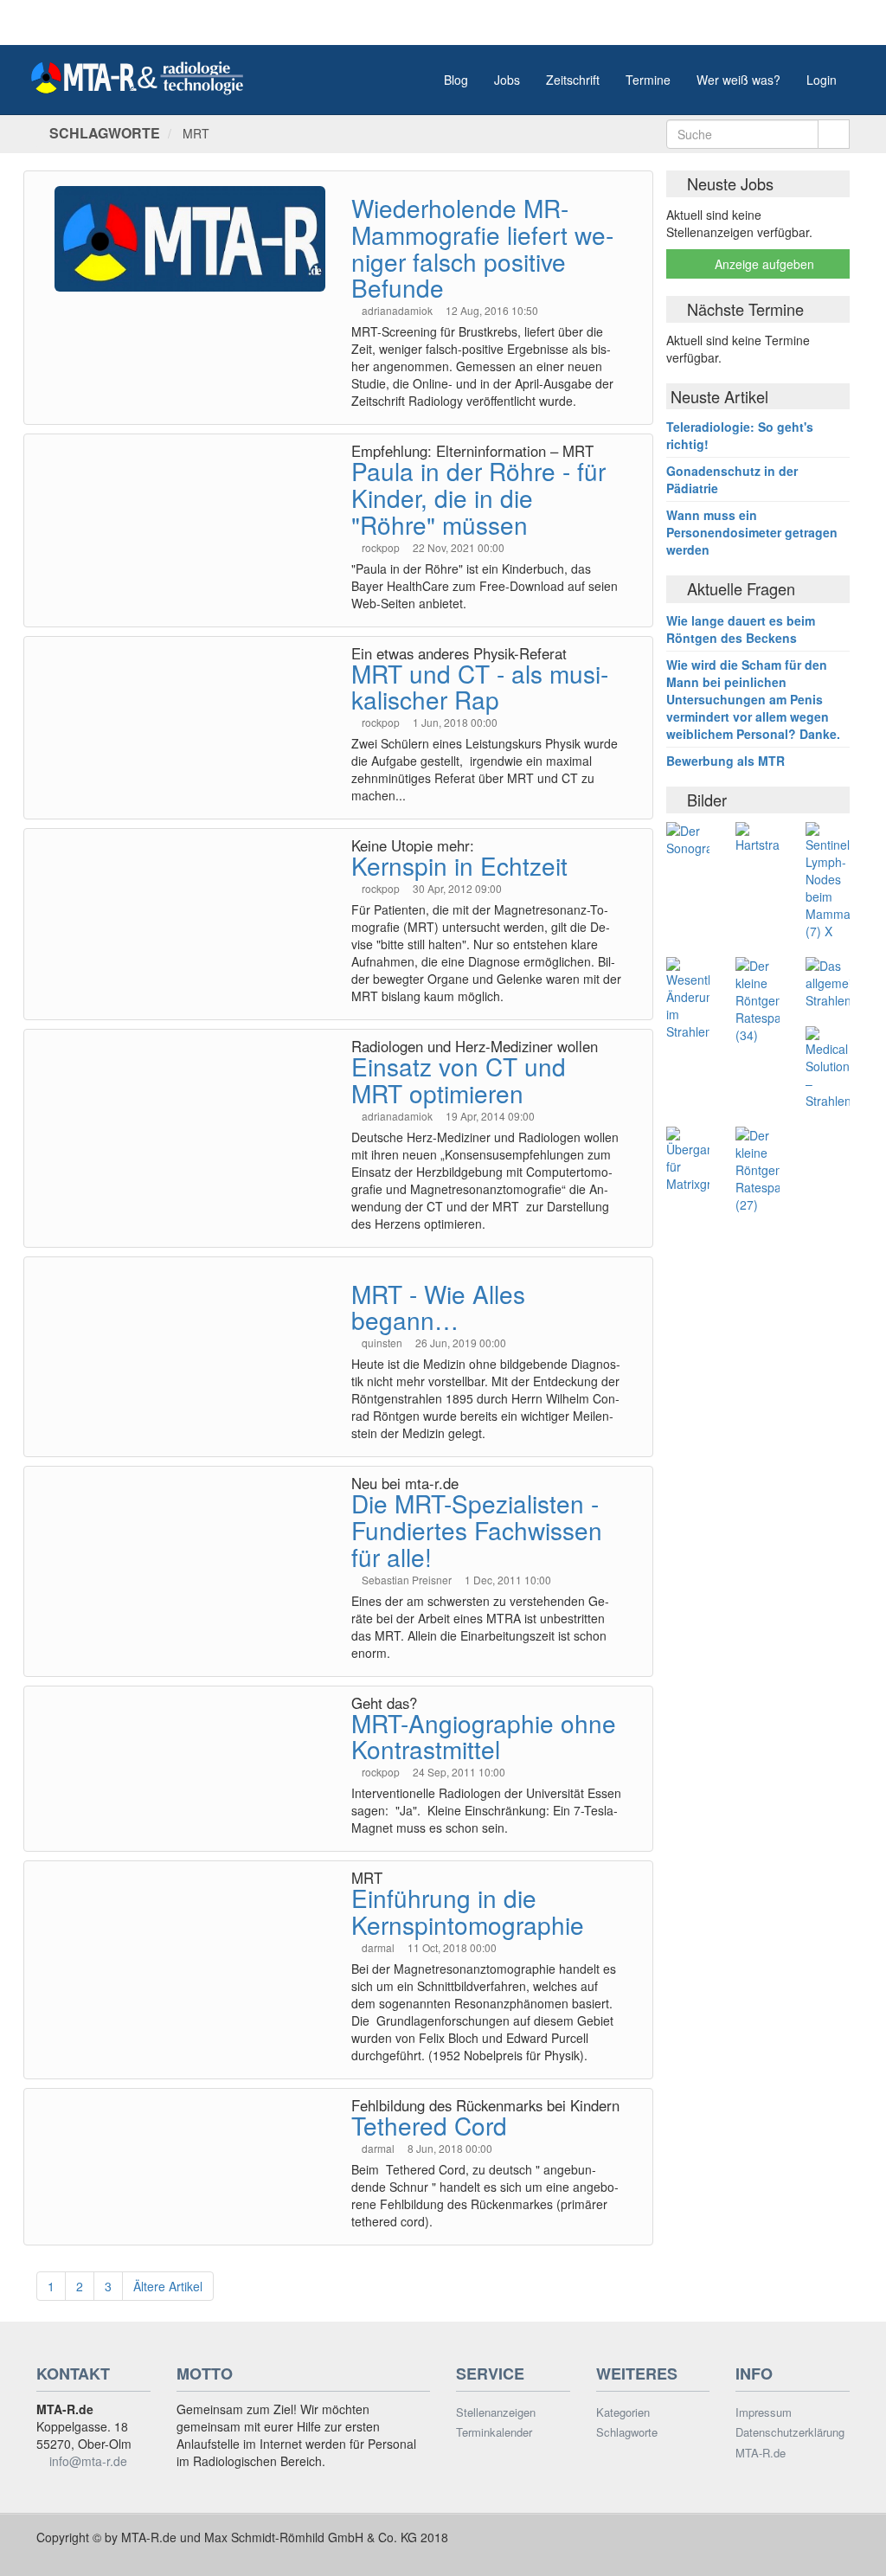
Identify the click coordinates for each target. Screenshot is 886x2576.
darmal (379, 1947)
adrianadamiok (398, 310)
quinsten (383, 1343)
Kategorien (623, 2412)
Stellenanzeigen (496, 2412)
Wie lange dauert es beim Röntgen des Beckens (741, 629)
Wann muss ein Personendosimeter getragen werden (752, 532)
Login (822, 80)
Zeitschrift (573, 80)
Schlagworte (627, 2432)
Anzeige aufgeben (763, 264)
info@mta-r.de (88, 2461)
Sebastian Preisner (408, 1580)
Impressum (764, 2412)
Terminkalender (494, 2432)
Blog (456, 80)
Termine (648, 80)
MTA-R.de (761, 2453)
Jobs (507, 80)
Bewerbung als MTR (725, 761)
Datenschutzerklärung (790, 2432)
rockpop (382, 547)
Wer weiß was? (738, 80)
